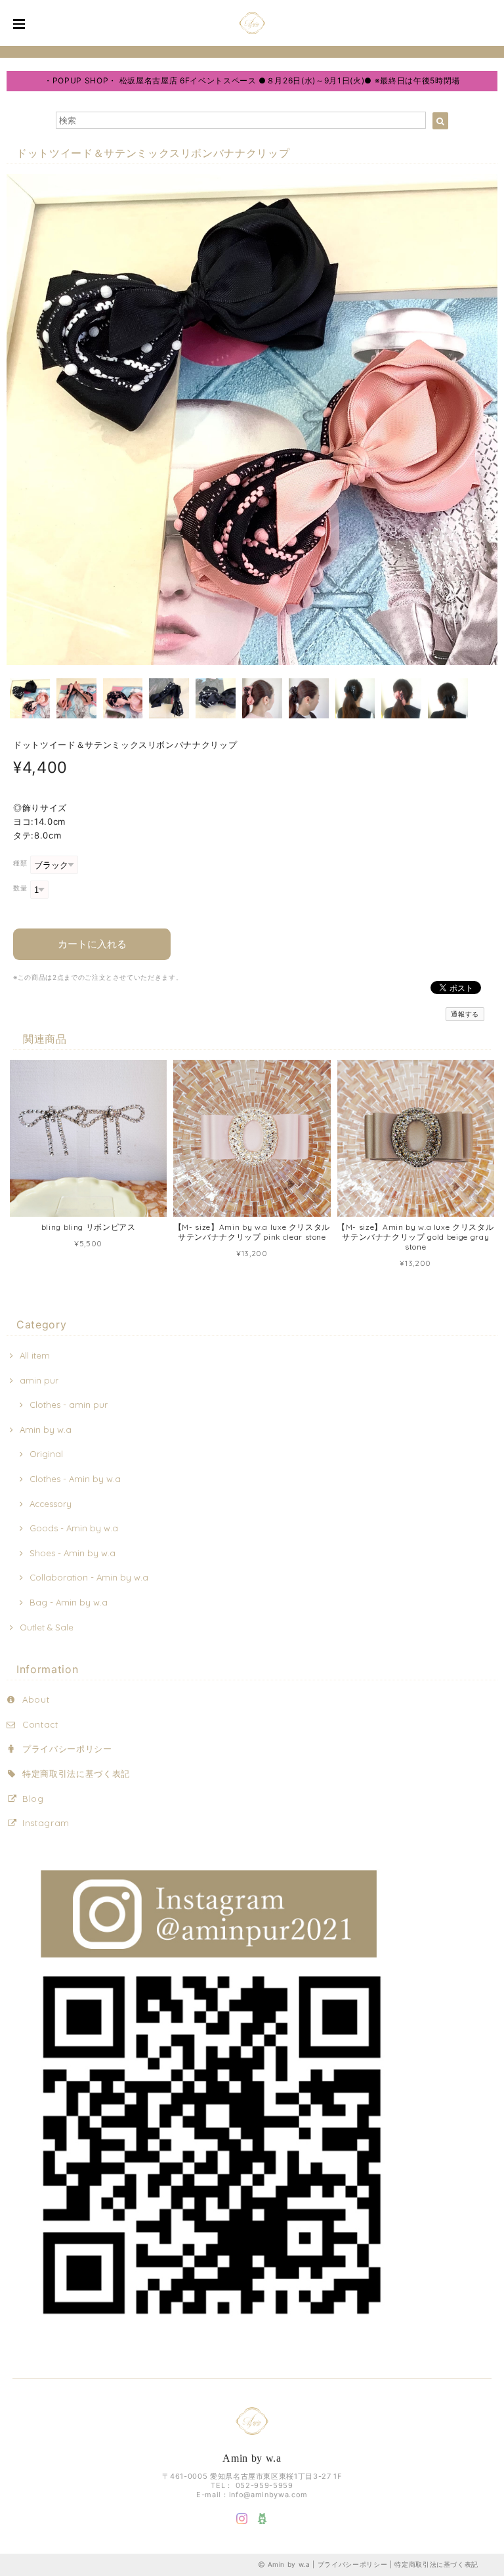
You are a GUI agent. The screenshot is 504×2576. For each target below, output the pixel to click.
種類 (20, 863)
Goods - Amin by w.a (74, 1528)
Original (46, 1454)
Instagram (46, 1823)
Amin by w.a (46, 1430)
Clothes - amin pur (69, 1405)
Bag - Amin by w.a (69, 1602)
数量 (20, 888)
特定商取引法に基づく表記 (76, 1774)
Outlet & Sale (47, 1627)
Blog (33, 1799)
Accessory (51, 1504)
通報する (465, 1014)
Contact (40, 1724)
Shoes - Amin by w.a (73, 1553)
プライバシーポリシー (67, 1749)
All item (35, 1355)
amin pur (39, 1380)
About (36, 1699)
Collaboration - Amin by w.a (89, 1577)
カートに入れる (92, 944)
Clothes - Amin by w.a (75, 1479)
